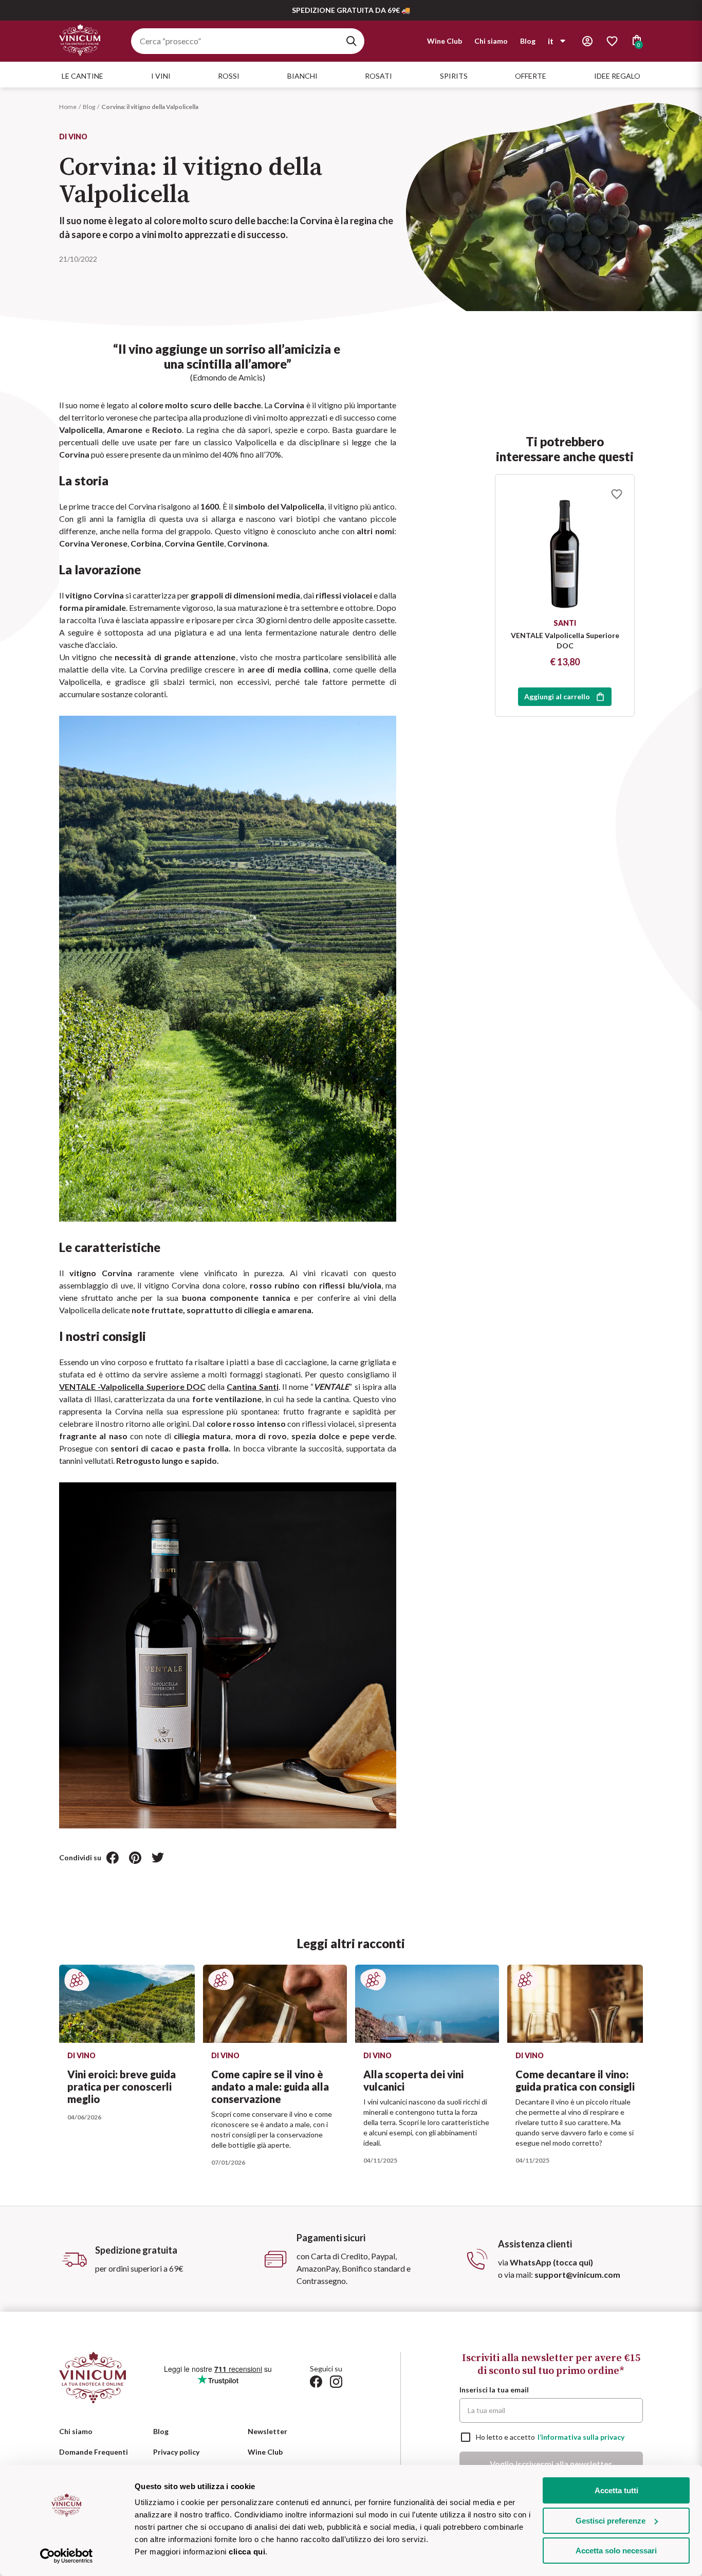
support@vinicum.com (577, 2274)
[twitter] (158, 1858)
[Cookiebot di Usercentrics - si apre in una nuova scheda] (67, 2556)
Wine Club (445, 41)
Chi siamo (491, 41)
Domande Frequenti (94, 2452)
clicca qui (247, 2552)
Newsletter (267, 2431)
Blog (528, 41)
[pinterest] (135, 1858)
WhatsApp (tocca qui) (551, 2262)
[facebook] (113, 1858)
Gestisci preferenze (611, 2521)
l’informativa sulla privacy (581, 2437)
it (551, 41)
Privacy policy (176, 2452)
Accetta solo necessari (616, 2551)
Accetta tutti (616, 2490)
